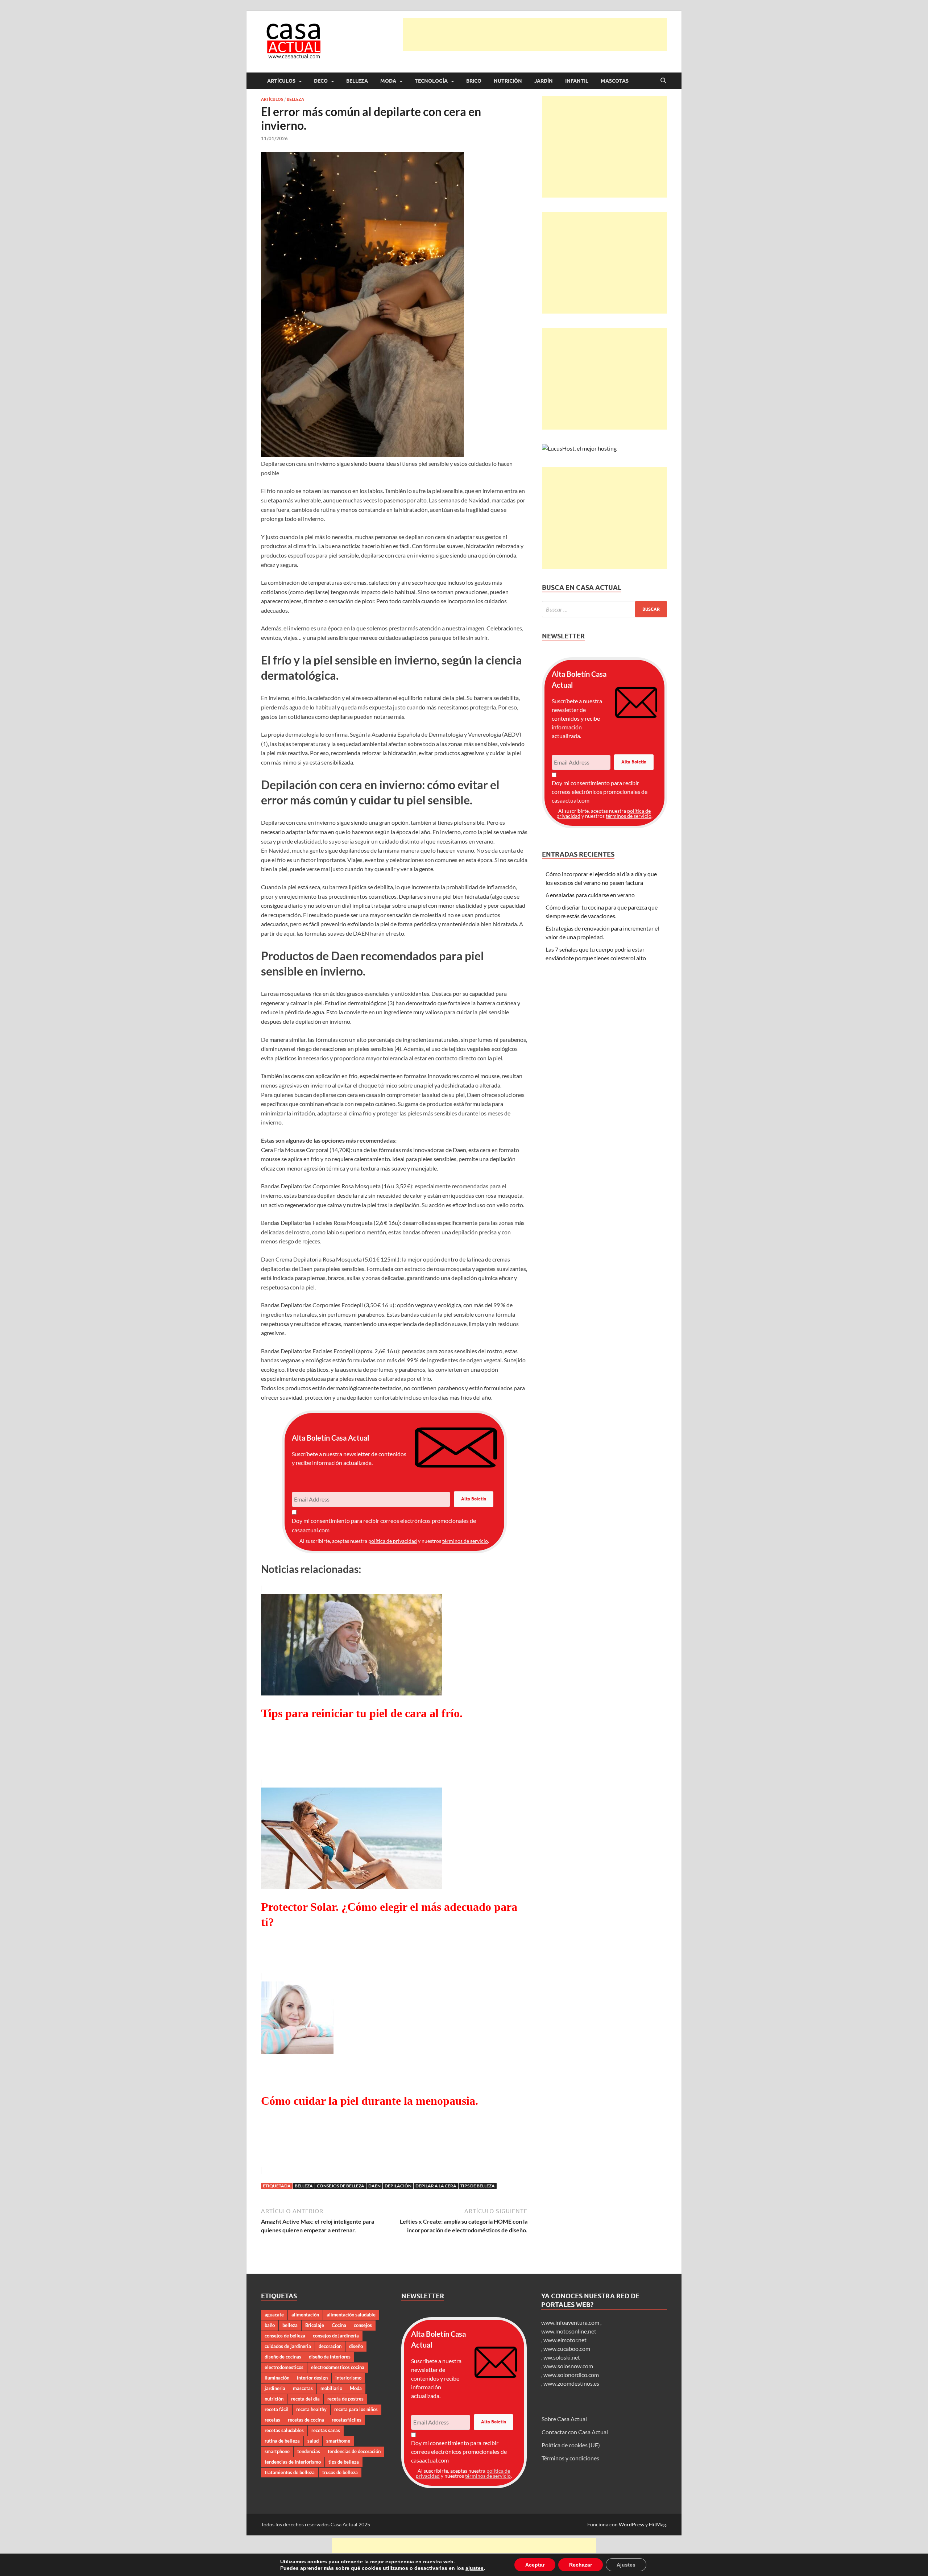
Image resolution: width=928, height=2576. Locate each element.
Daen (374, 2186)
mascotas (303, 2388)
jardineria (275, 2388)
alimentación (305, 2315)
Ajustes (617, 2565)
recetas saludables (284, 2430)
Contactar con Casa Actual (575, 2432)
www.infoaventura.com (571, 2322)
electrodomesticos (284, 2367)
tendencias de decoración (354, 2451)
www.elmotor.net (565, 2340)
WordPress (631, 2524)
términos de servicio (465, 1541)
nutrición (274, 2399)
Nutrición (508, 81)
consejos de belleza (341, 2186)
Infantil (577, 81)
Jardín (544, 81)
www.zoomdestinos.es (571, 2383)
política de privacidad (393, 1541)
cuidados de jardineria (288, 2346)
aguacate (274, 2315)
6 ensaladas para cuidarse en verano (590, 895)
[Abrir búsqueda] (663, 81)
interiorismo (348, 2378)
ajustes (470, 2568)
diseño (356, 2346)
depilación (398, 2186)
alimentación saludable (351, 2315)
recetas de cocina (306, 2420)
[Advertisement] (535, 34)
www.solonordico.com (571, 2375)
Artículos (281, 81)
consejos (363, 2325)
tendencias (309, 2451)
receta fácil (277, 2409)
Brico (474, 81)
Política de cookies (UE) (571, 2445)
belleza (304, 2186)
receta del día (305, 2399)
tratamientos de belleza (290, 2472)
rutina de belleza (282, 2441)
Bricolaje (315, 2325)
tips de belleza (478, 2186)
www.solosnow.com (568, 2366)
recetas (272, 2420)
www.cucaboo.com (567, 2349)
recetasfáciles (347, 2420)
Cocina (339, 2325)
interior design (312, 2378)
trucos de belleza (340, 2472)
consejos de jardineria (336, 2336)
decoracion (330, 2346)
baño (270, 2325)
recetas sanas (326, 2430)
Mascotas (615, 81)
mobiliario (331, 2388)
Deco (321, 81)
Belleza (357, 81)
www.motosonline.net (569, 2331)
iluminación (277, 2378)
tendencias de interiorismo (293, 2462)
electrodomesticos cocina (338, 2367)
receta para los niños (356, 2409)
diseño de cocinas (283, 2357)
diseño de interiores (330, 2357)
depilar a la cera (436, 2186)
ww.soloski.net (562, 2357)
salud (313, 2441)
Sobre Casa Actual (564, 2419)
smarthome (338, 2441)
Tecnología (431, 81)
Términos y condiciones (570, 2458)
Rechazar (573, 2565)
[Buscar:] (604, 609)
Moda (388, 81)
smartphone (277, 2451)
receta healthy (311, 2409)
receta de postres (345, 2399)
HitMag (657, 2524)
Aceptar (529, 2565)
